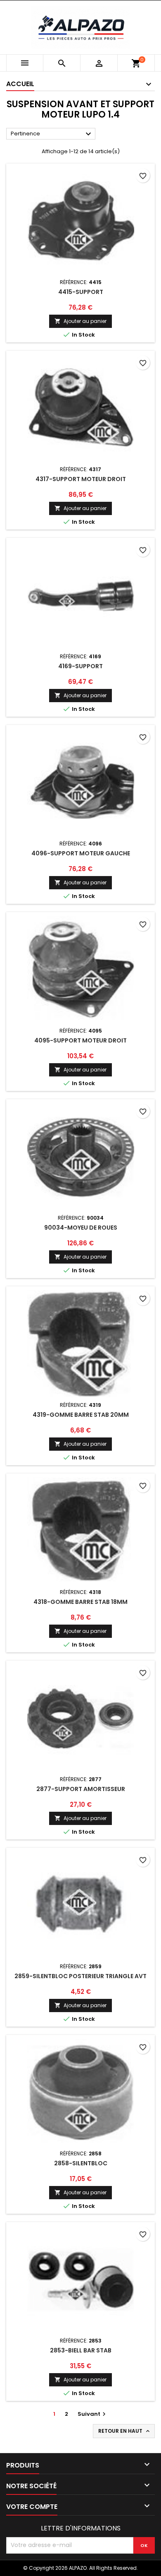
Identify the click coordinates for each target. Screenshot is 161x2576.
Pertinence (52, 134)
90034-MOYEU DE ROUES (81, 1228)
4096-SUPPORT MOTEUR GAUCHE (81, 853)
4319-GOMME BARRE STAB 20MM (81, 1415)
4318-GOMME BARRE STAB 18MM (80, 1602)
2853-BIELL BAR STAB (81, 2350)
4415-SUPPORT (81, 292)
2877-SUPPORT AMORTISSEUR (81, 1789)
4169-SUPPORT (80, 666)
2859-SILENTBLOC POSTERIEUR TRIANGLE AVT (80, 1976)
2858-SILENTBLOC (81, 2163)
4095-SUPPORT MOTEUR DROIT (80, 1040)
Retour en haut (125, 2431)
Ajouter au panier (80, 321)
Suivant (93, 2414)
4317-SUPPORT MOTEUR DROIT (81, 479)
